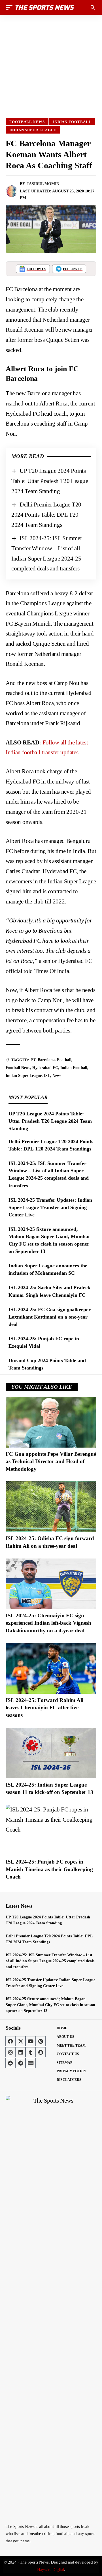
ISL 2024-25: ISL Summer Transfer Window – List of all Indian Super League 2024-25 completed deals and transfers (50, 1961)
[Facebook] (10, 2041)
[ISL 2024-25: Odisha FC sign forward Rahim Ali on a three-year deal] (51, 1507)
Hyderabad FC (45, 1068)
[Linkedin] (20, 2052)
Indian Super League (33, 130)
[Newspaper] (31, 2063)
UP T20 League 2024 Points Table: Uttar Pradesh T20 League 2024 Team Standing (50, 481)
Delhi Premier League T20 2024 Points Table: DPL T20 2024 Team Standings (46, 515)
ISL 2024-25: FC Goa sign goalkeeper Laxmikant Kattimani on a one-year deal (50, 1317)
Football (64, 1060)
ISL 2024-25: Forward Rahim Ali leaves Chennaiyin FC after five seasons (44, 1708)
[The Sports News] (45, 7)
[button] (10, 7)
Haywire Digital (51, 2569)
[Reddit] (10, 2063)
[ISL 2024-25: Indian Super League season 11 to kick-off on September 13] (51, 1753)
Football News (27, 122)
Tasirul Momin (43, 184)
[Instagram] (10, 2052)
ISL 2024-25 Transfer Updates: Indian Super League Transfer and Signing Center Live (50, 1207)
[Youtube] (31, 2041)
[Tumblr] (31, 2052)
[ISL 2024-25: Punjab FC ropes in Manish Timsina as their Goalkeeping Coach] (51, 1830)
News (57, 1076)
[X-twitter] (20, 2041)
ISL (47, 1076)
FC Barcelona (43, 1060)
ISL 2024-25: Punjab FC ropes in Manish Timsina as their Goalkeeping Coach (49, 1869)
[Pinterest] (41, 2041)
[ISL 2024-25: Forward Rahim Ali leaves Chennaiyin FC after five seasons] (51, 1668)
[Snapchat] (41, 2052)
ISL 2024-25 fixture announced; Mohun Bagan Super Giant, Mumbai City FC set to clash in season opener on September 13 (50, 2005)
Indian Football (72, 122)
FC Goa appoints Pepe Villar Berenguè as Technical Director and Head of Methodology (51, 1461)
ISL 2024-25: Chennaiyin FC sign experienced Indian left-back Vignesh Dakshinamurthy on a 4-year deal (48, 1623)
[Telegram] (20, 2063)
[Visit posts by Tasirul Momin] (12, 191)
